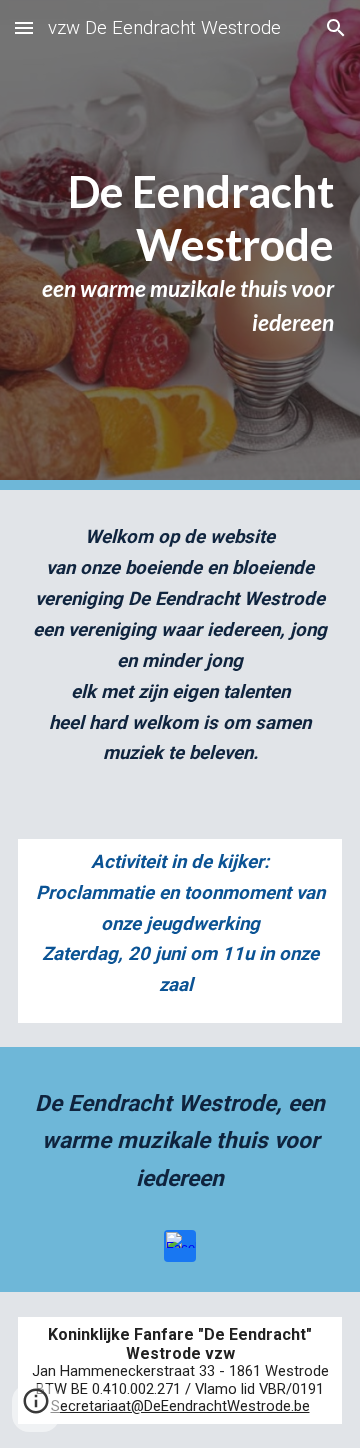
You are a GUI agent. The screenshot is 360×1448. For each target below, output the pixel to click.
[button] (24, 27)
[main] (180, 245)
